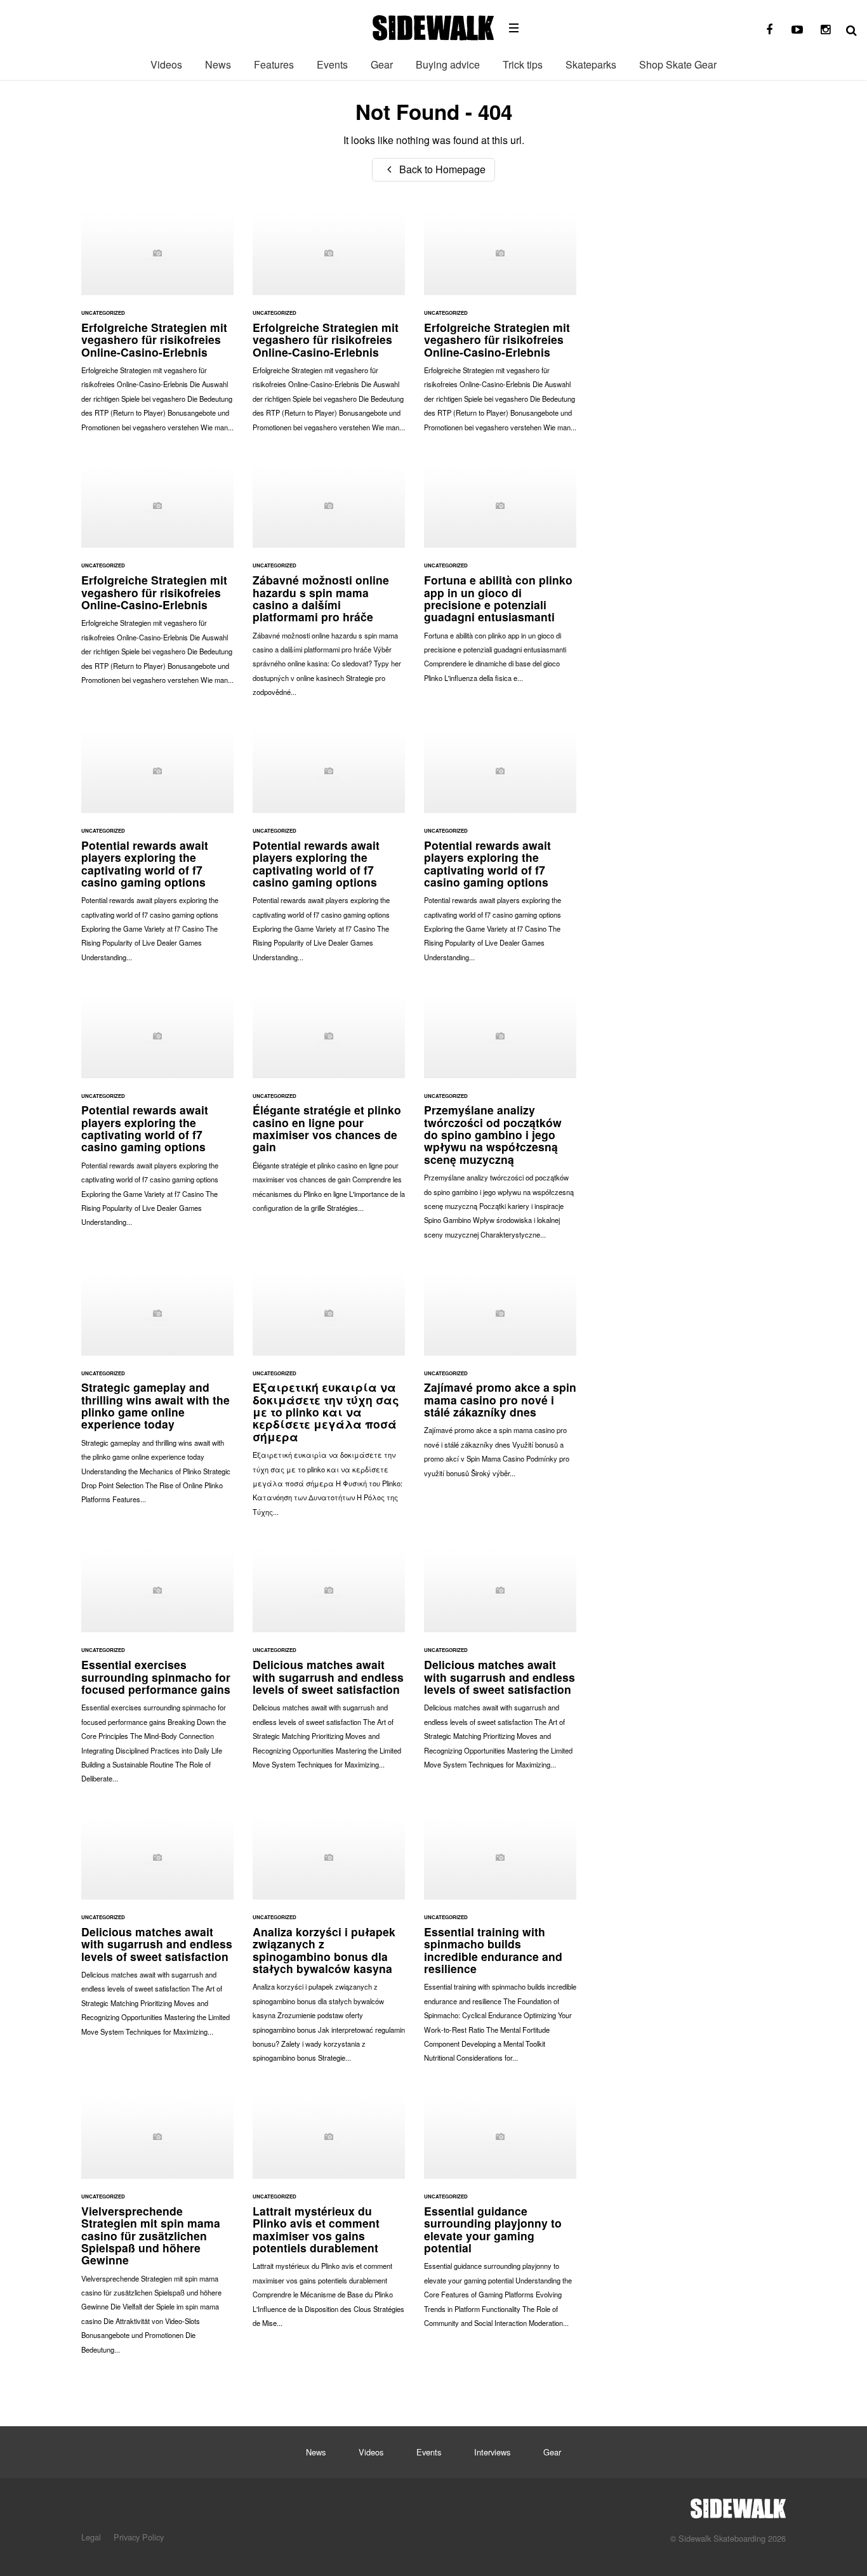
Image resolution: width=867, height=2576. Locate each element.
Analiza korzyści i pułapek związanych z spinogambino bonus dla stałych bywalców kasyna (329, 1945)
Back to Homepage (441, 169)
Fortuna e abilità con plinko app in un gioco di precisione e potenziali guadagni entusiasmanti (500, 579)
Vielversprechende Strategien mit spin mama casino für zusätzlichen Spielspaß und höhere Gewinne (157, 2230)
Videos (166, 64)
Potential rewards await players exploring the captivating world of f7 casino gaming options (157, 852)
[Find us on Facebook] (769, 30)
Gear (382, 64)
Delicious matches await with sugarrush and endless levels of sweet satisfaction (329, 1665)
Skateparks (591, 64)
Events (332, 64)
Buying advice (448, 64)
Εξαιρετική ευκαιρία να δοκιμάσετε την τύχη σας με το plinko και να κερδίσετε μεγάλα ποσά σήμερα (329, 1400)
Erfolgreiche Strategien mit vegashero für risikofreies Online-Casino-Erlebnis (157, 327)
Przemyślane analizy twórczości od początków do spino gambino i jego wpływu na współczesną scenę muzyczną (500, 1122)
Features (274, 64)
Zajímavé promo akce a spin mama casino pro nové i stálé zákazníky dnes (500, 1380)
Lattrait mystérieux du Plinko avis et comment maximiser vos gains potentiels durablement (329, 2217)
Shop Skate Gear (678, 64)
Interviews (492, 2452)
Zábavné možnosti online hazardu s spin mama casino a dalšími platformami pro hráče (329, 586)
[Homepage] (738, 2505)
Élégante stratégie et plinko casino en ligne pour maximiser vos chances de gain (329, 1109)
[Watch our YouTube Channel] (797, 30)
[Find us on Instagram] (825, 30)
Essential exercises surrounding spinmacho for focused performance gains (157, 1672)
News (218, 64)
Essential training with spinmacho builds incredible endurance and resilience (500, 1945)
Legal (91, 2537)
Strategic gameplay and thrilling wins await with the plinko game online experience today (157, 1394)
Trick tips (523, 64)
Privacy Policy (139, 2537)
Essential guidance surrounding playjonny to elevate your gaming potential (500, 2217)
